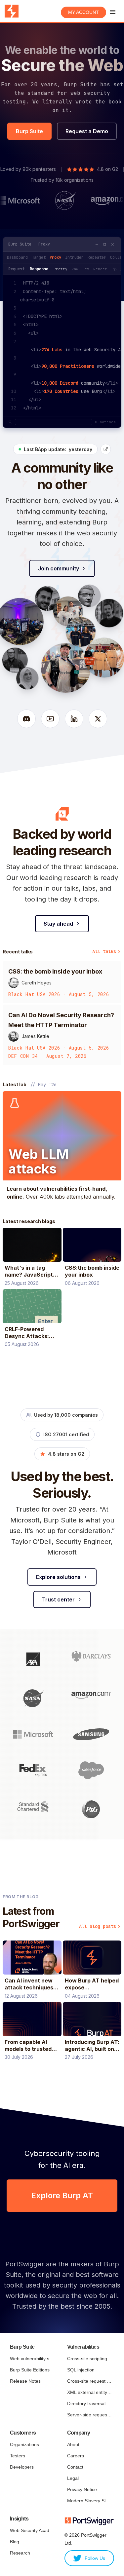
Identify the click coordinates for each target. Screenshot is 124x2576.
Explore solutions (58, 1577)
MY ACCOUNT (83, 12)
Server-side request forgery (89, 2415)
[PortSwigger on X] (98, 719)
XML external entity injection (89, 2392)
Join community (59, 568)
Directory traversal (86, 2403)
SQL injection (81, 2370)
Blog (15, 2542)
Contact (75, 2467)
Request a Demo (87, 131)
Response (39, 269)
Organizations (24, 2444)
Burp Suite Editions (30, 2370)
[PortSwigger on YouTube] (50, 719)
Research (20, 2553)
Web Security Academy (32, 2530)
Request (16, 269)
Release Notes (25, 2381)
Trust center (58, 1599)
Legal (73, 2478)
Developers (22, 2467)
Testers (18, 2456)
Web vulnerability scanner (32, 2359)
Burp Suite (29, 131)
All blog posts (98, 1926)
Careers (76, 2456)
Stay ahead (58, 924)
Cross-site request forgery (89, 2381)
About (73, 2444)
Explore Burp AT (62, 2195)
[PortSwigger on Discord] (26, 719)
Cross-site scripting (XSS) (89, 2359)
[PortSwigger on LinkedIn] (74, 719)
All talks (104, 951)
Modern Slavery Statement (89, 2501)
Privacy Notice (82, 2489)
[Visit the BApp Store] (106, 449)
